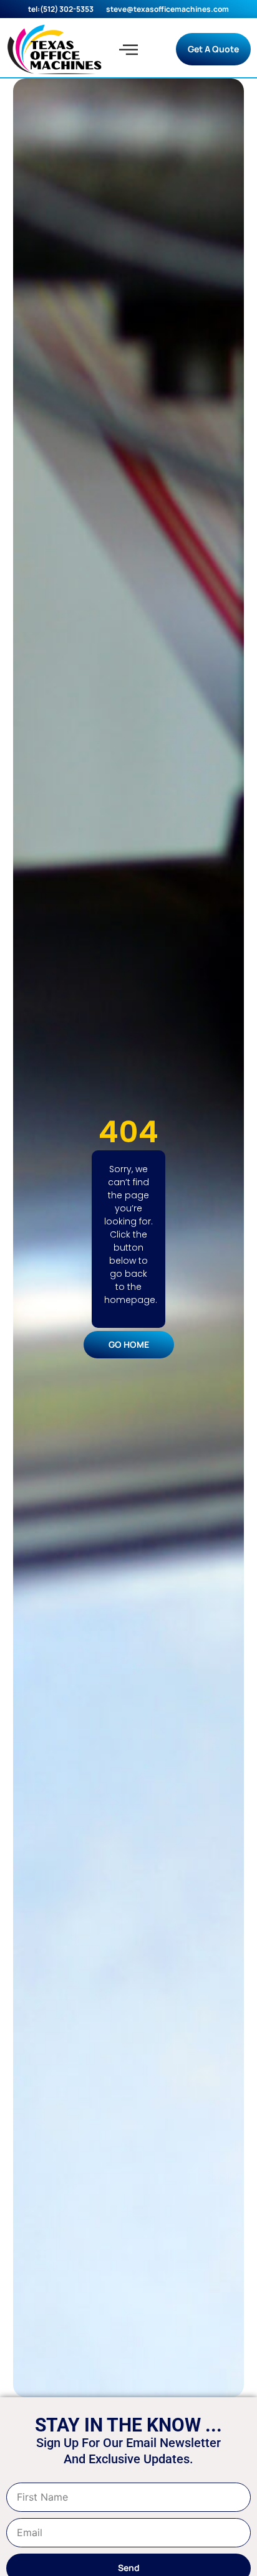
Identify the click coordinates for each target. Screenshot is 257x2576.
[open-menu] (128, 49)
